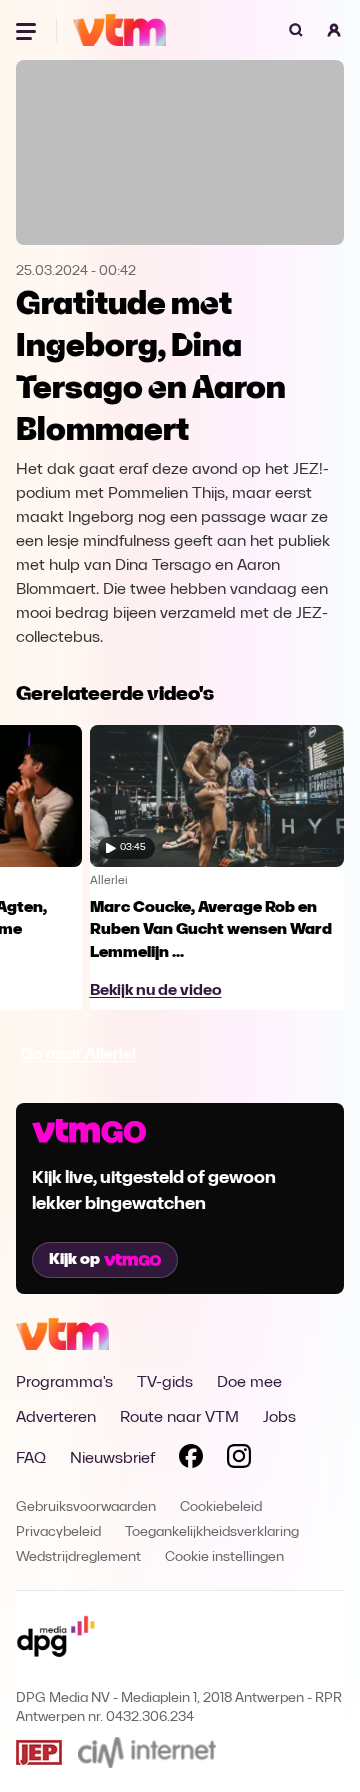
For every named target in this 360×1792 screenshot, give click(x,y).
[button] (334, 30)
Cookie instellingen (224, 1557)
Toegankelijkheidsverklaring (212, 1532)
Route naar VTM (179, 1418)
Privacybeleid (58, 1532)
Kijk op (74, 1260)
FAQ (31, 1459)
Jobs (279, 1418)
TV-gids (165, 1383)
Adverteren (56, 1418)
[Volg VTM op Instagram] (239, 1460)
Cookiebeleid (221, 1507)
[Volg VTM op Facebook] (191, 1460)
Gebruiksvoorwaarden (86, 1507)
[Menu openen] (28, 30)
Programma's (64, 1383)
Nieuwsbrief (112, 1459)
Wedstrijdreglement (78, 1557)
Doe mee (249, 1383)
